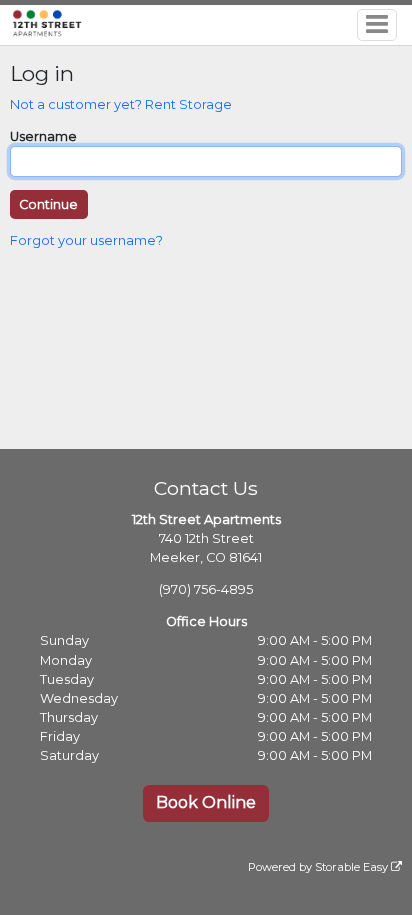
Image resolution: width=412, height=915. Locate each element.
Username (43, 136)
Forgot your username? (86, 240)
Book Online (206, 802)
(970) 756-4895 (206, 589)
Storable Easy (353, 867)
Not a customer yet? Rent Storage (121, 104)
